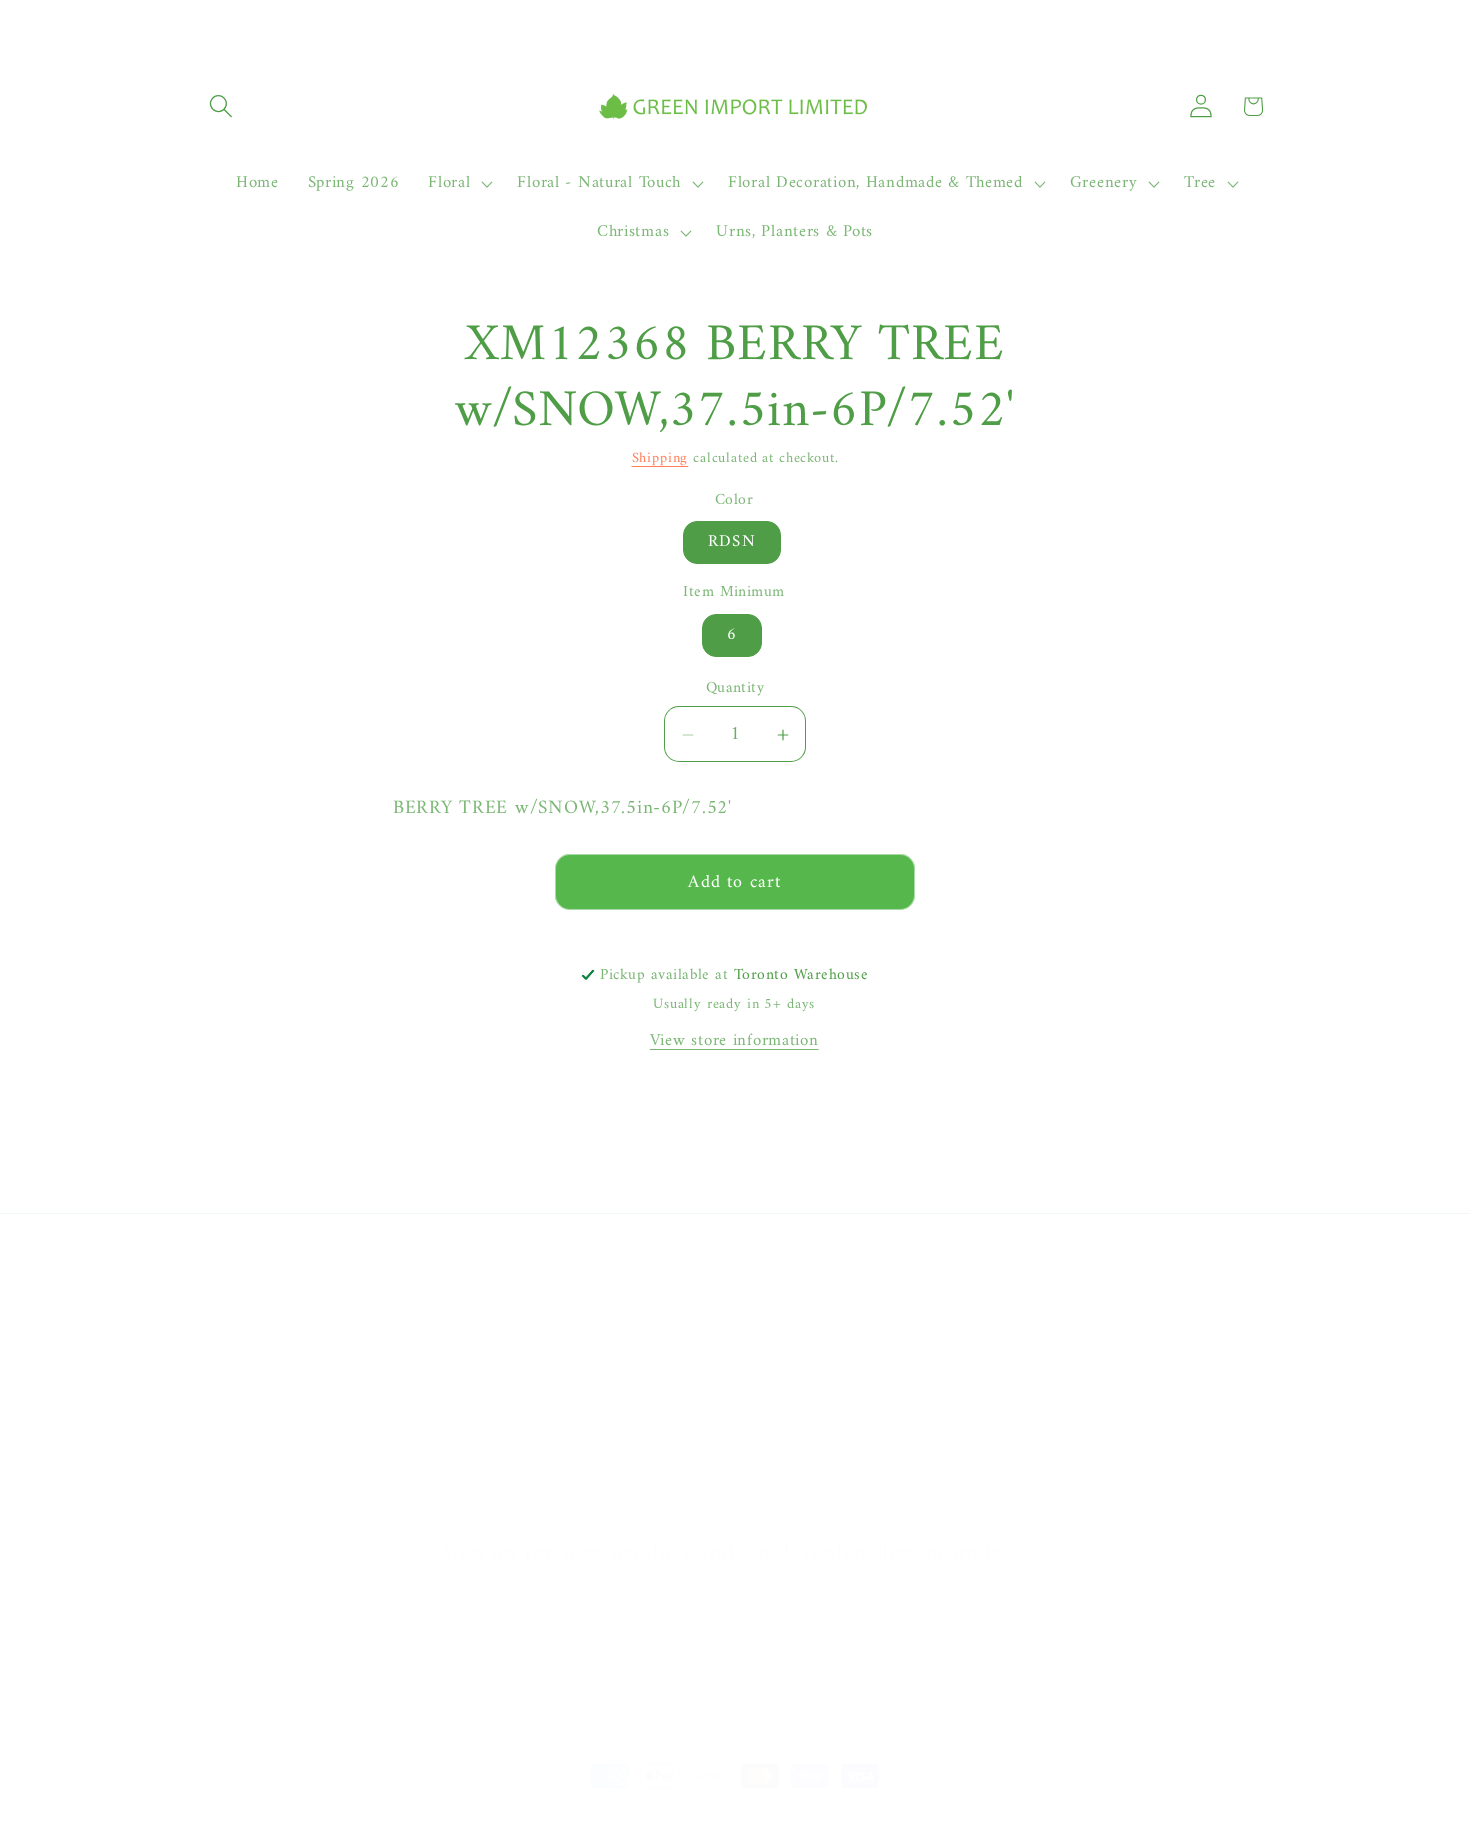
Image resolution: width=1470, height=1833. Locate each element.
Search (218, 1427)
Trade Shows (241, 1467)
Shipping (660, 458)
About (216, 1307)
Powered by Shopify (627, 1816)
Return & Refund (805, 1427)
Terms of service (980, 1817)
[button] (221, 106)
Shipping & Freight (812, 1387)
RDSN (732, 543)
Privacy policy (863, 1817)
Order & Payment (807, 1347)
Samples (224, 1387)
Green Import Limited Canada (468, 1816)
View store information (734, 1041)
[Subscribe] (923, 1621)
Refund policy (754, 1817)
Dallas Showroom (258, 1507)
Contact (223, 1347)
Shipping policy (1102, 1817)
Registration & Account (828, 1307)
